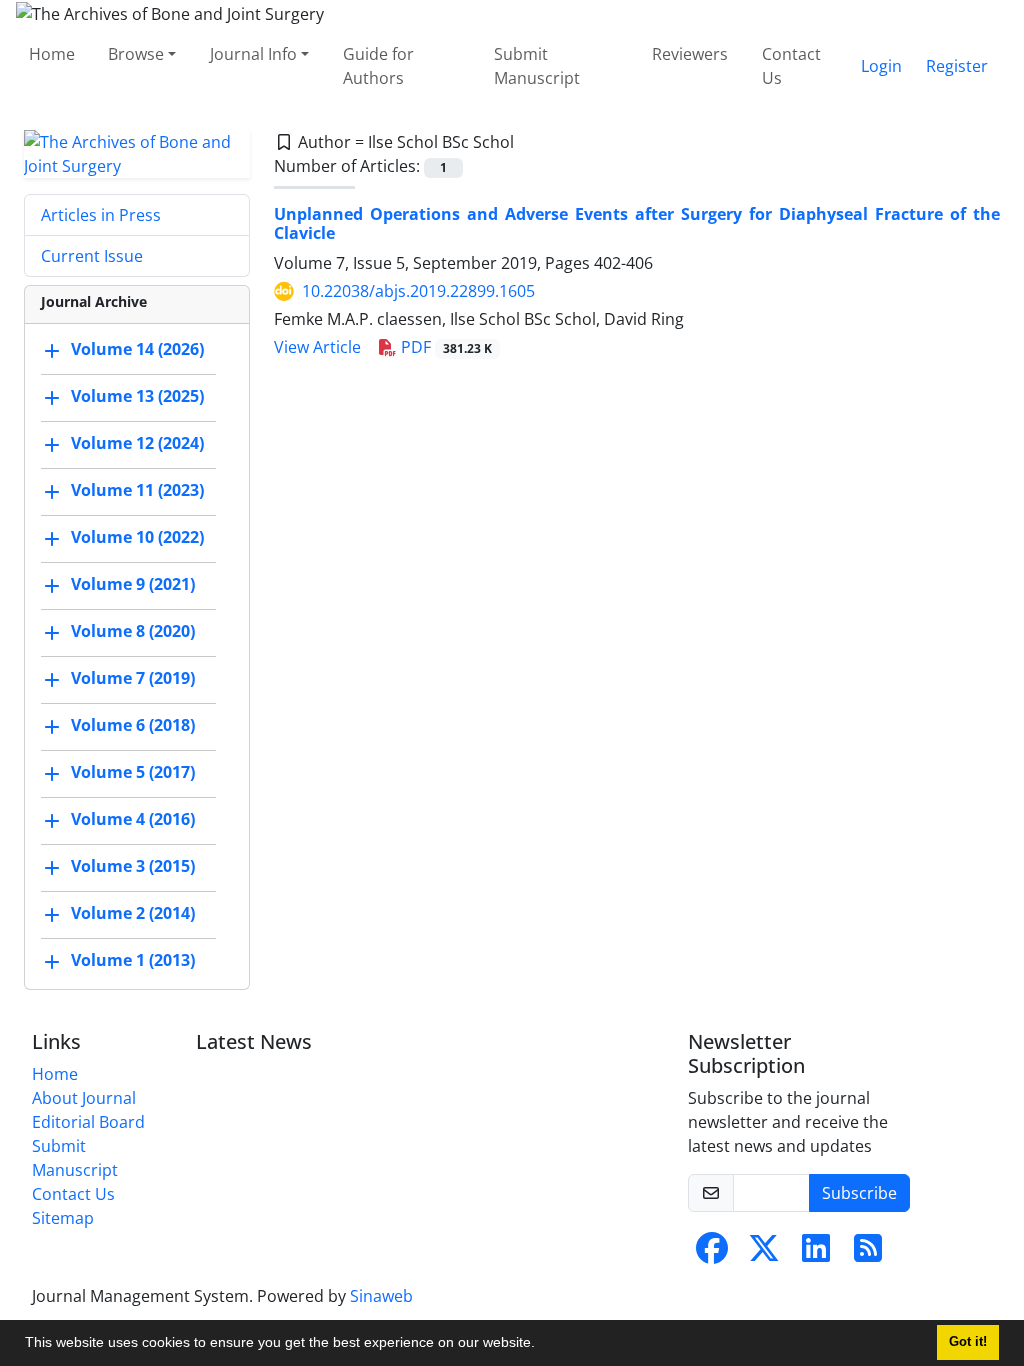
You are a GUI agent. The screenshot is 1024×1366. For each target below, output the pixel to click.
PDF (444, 347)
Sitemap (63, 1218)
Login (881, 66)
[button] (542, 1345)
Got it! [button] (968, 1342)
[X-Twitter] (764, 1254)
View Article (317, 347)
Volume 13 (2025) (137, 396)
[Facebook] (712, 1254)
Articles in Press (101, 215)
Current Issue (92, 256)
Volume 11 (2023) (137, 490)
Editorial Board (88, 1122)
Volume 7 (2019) (133, 678)
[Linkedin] (816, 1254)
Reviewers (690, 54)
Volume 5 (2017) (133, 772)
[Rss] (868, 1254)
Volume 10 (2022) (137, 537)
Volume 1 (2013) (133, 960)
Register (957, 66)
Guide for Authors (378, 66)
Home (52, 54)
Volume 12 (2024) (137, 443)
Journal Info (253, 54)
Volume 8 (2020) (133, 631)
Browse (136, 54)
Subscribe (859, 1193)
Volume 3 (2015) (133, 866)
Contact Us (791, 66)
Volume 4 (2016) (133, 819)
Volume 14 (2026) (137, 349)
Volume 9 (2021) (133, 584)
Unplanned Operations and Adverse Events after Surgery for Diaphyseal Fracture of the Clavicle (637, 223)
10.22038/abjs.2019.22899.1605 (418, 291)
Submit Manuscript (537, 66)
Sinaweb (381, 1296)
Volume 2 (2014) (133, 913)
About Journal (84, 1098)
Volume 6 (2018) (133, 725)
